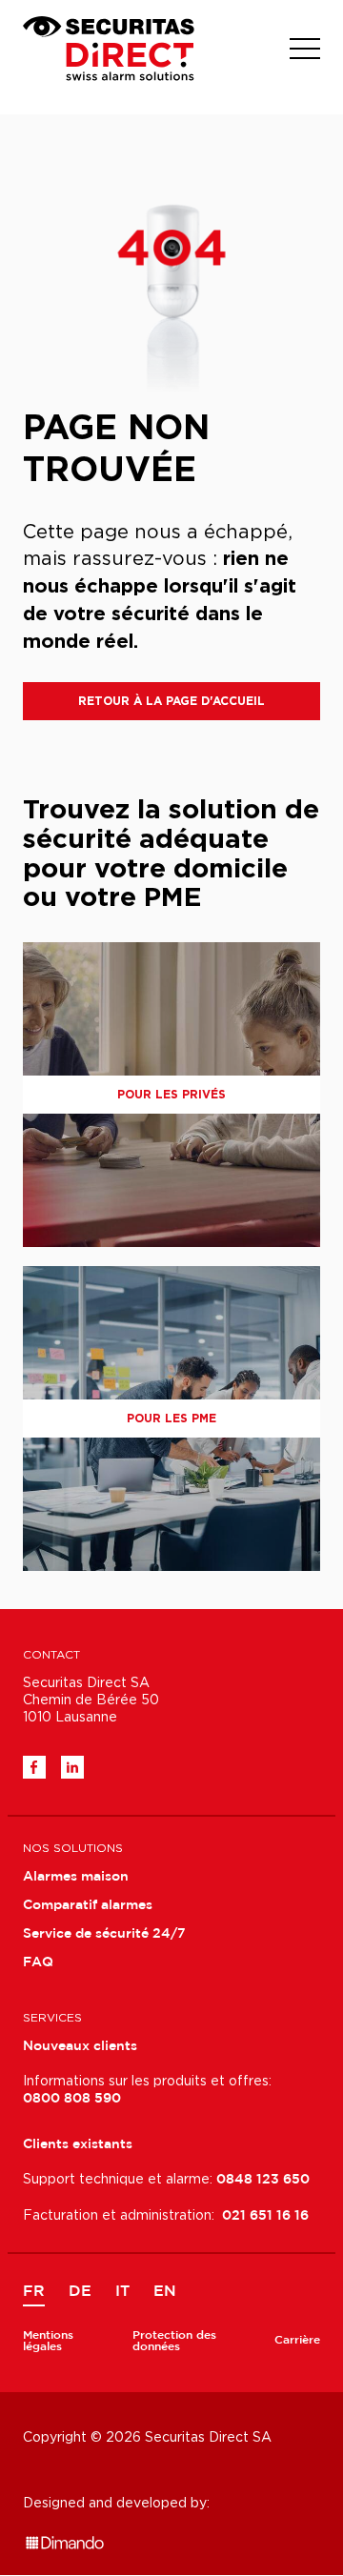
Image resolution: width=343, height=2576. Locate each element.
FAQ (38, 1962)
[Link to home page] (109, 49)
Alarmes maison (76, 1877)
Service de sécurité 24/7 (104, 1934)
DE (80, 2292)
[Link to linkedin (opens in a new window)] (72, 1767)
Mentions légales (48, 2341)
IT (122, 2292)
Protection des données (174, 2341)
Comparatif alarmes (88, 1905)
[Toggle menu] (305, 49)
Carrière (297, 2340)
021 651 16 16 (265, 2216)
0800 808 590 (72, 2099)
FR (34, 2292)
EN (165, 2292)
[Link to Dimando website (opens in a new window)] (65, 2531)
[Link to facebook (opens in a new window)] (34, 1767)
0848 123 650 (263, 2180)
